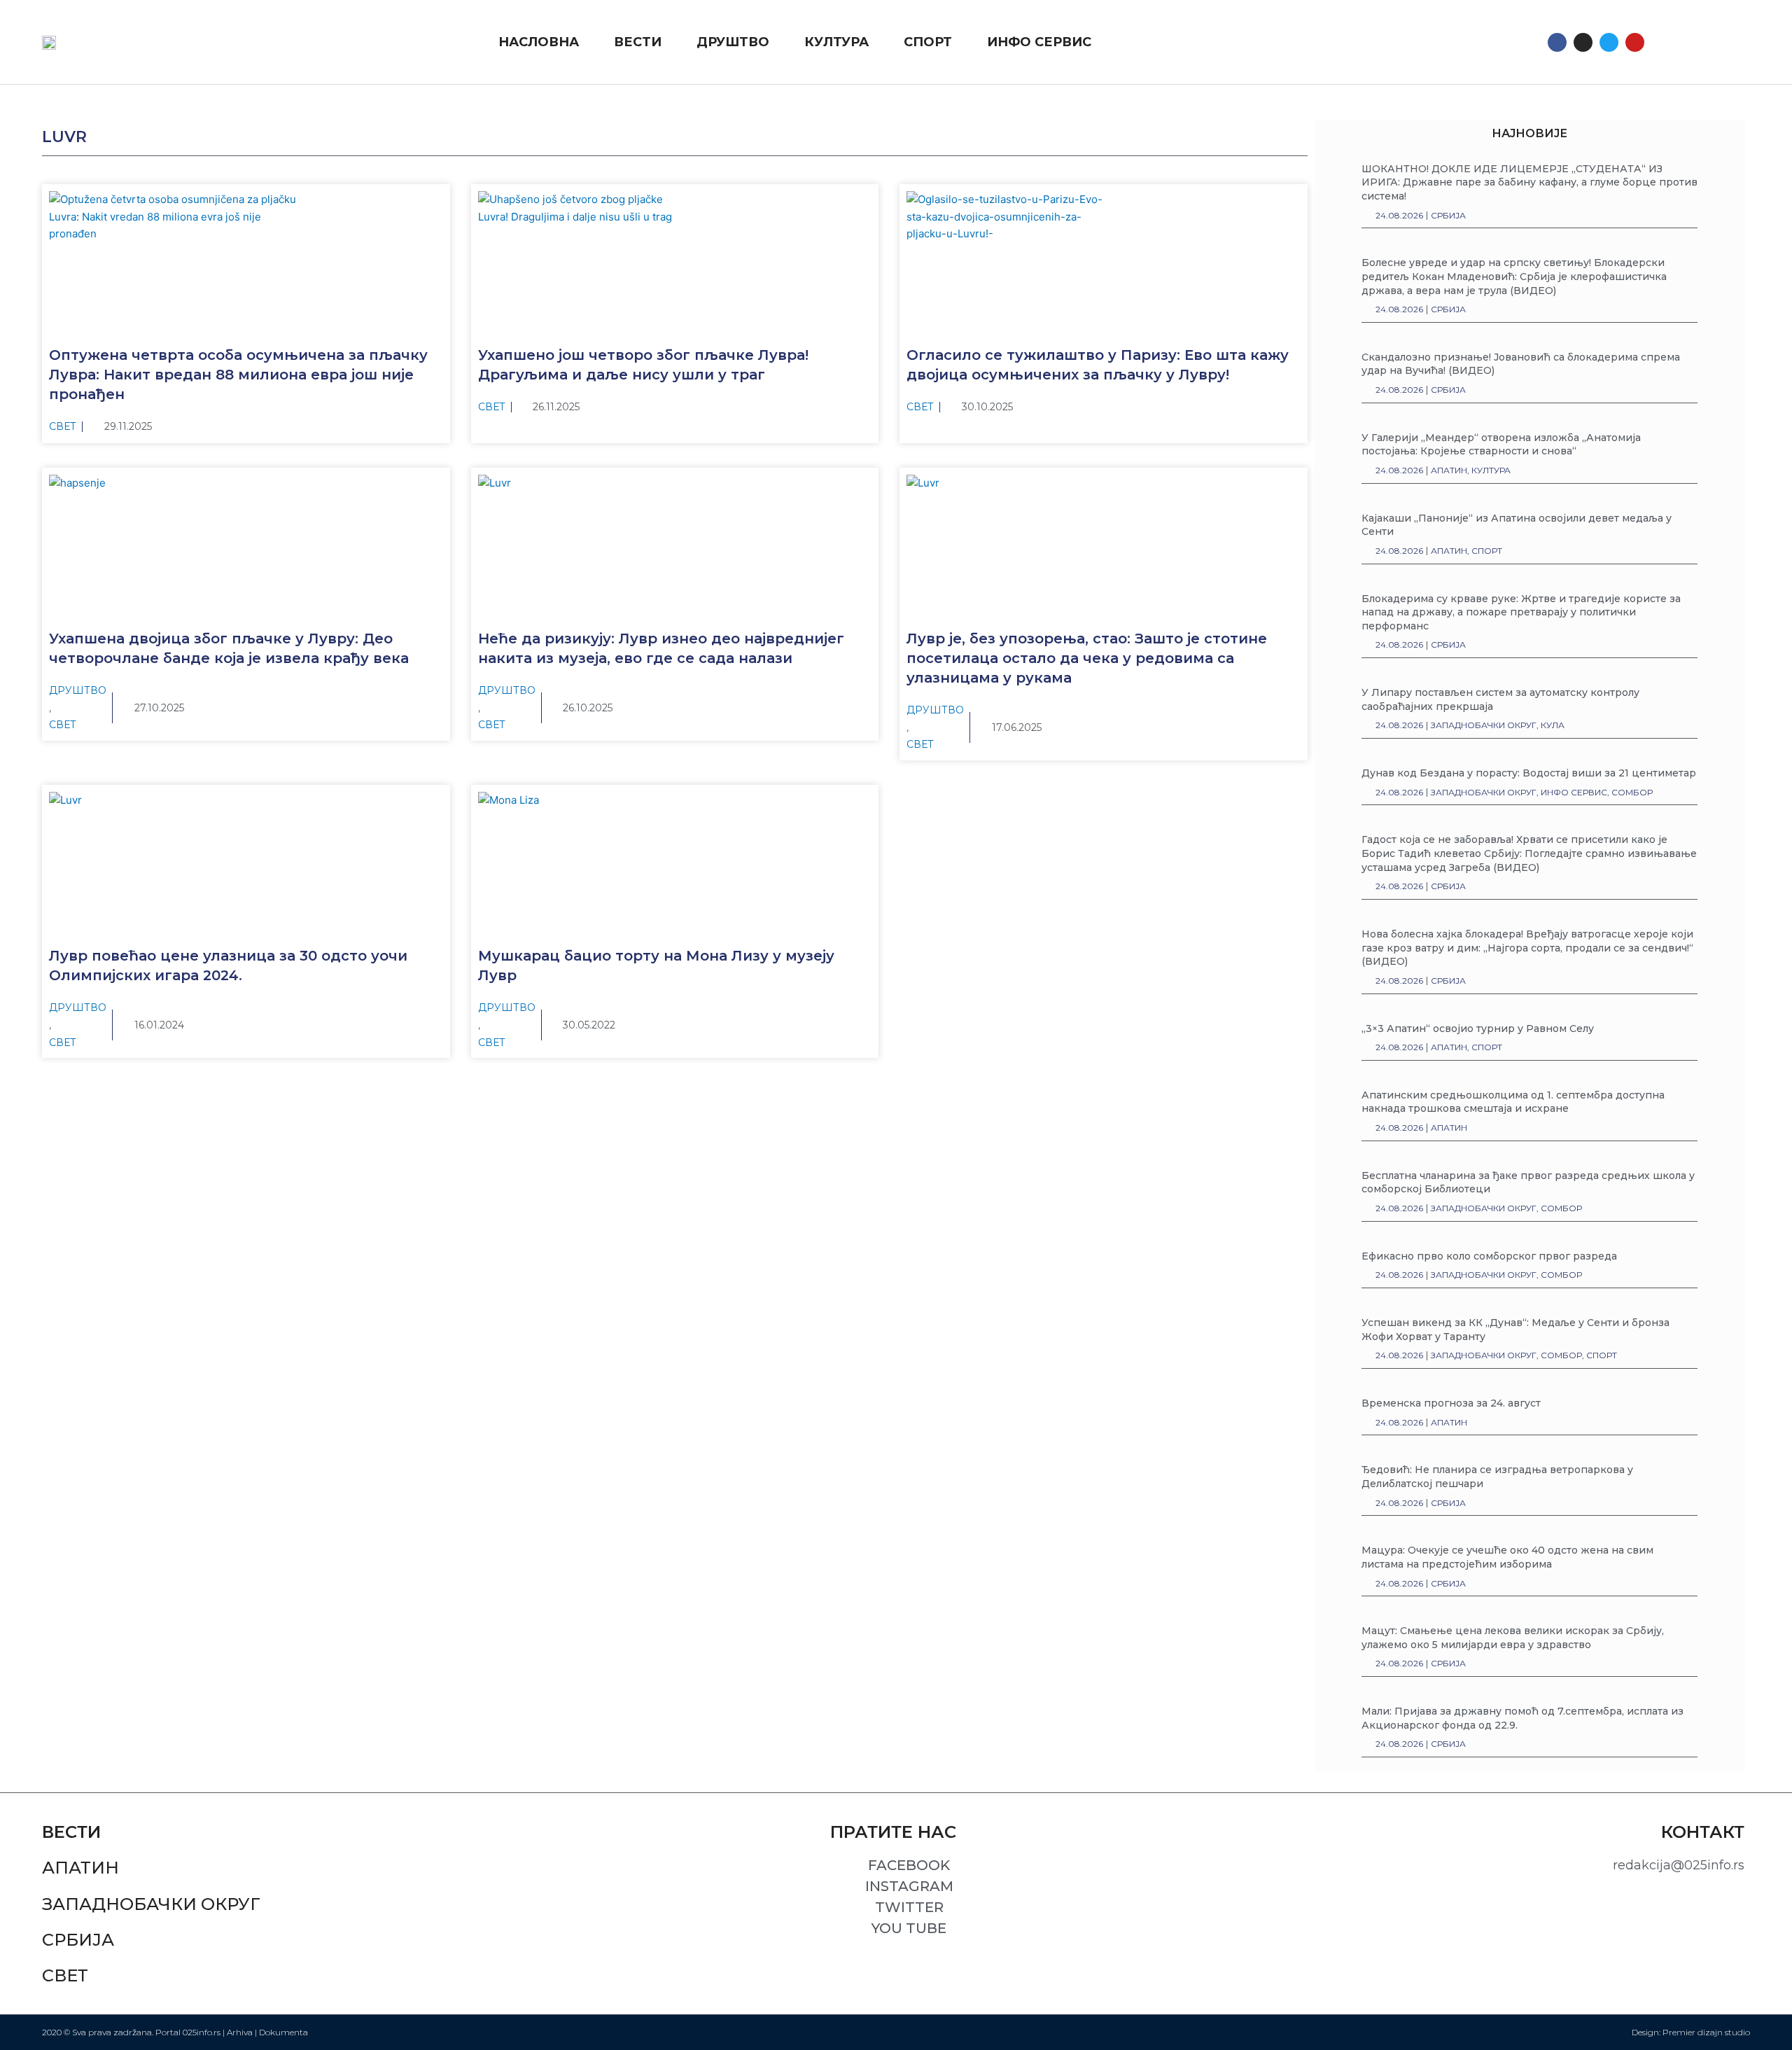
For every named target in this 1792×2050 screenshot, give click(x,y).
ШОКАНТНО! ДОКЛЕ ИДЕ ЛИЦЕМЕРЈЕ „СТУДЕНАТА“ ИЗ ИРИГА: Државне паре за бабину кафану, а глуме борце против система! (1529, 182)
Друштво (78, 690)
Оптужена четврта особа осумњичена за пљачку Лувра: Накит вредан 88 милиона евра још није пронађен (238, 375)
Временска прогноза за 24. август (1451, 1403)
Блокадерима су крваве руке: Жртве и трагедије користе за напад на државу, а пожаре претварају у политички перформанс (1521, 612)
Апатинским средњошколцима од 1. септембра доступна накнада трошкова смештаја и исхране (1513, 1102)
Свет (63, 426)
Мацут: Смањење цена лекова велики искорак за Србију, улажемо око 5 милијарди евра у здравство (1513, 1638)
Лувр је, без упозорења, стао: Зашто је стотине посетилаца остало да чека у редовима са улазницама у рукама (1087, 658)
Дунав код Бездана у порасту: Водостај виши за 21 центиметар (1529, 773)
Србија (78, 1940)
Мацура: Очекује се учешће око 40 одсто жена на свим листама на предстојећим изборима (1507, 1557)
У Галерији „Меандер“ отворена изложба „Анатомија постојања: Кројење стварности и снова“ (1501, 445)
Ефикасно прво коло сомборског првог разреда (1489, 1256)
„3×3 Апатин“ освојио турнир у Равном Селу (1478, 1029)
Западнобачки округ (151, 1904)
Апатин (80, 1868)
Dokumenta (283, 2032)
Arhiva (240, 2032)
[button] (1669, 42)
